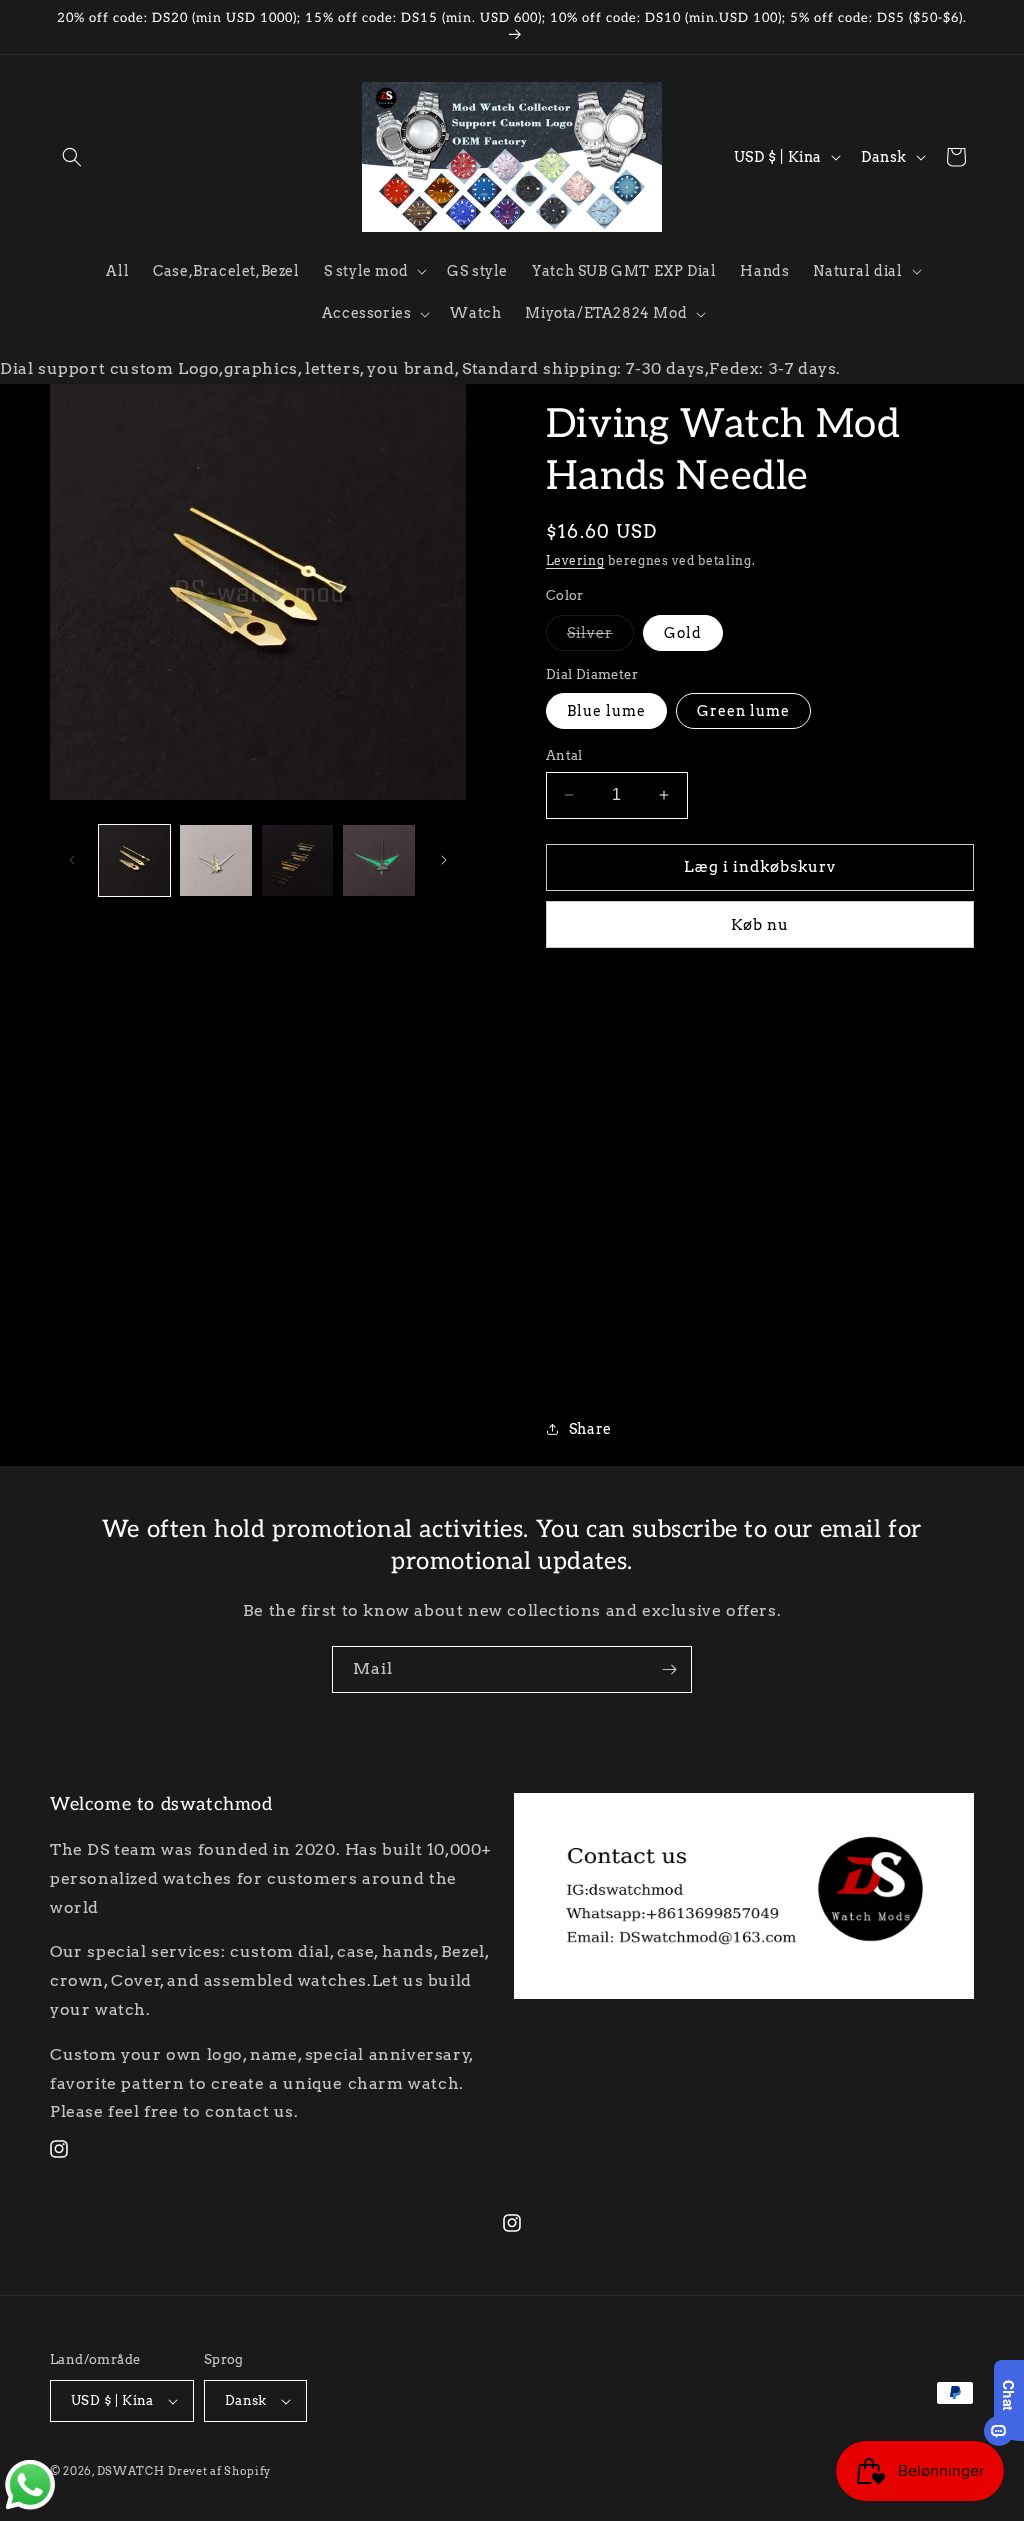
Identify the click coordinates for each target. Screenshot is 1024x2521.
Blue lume (606, 711)
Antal (564, 755)
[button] (72, 157)
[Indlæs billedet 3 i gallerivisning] (297, 860)
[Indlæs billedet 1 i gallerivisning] (134, 860)
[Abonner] (669, 1669)
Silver (600, 637)
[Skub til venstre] (72, 860)
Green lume (743, 711)
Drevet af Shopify (219, 2471)
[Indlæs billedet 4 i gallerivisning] (378, 860)
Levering (575, 560)
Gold (683, 633)
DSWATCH (131, 2471)
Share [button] (590, 1429)
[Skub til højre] (444, 860)
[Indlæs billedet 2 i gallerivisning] (215, 860)
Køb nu (760, 925)
